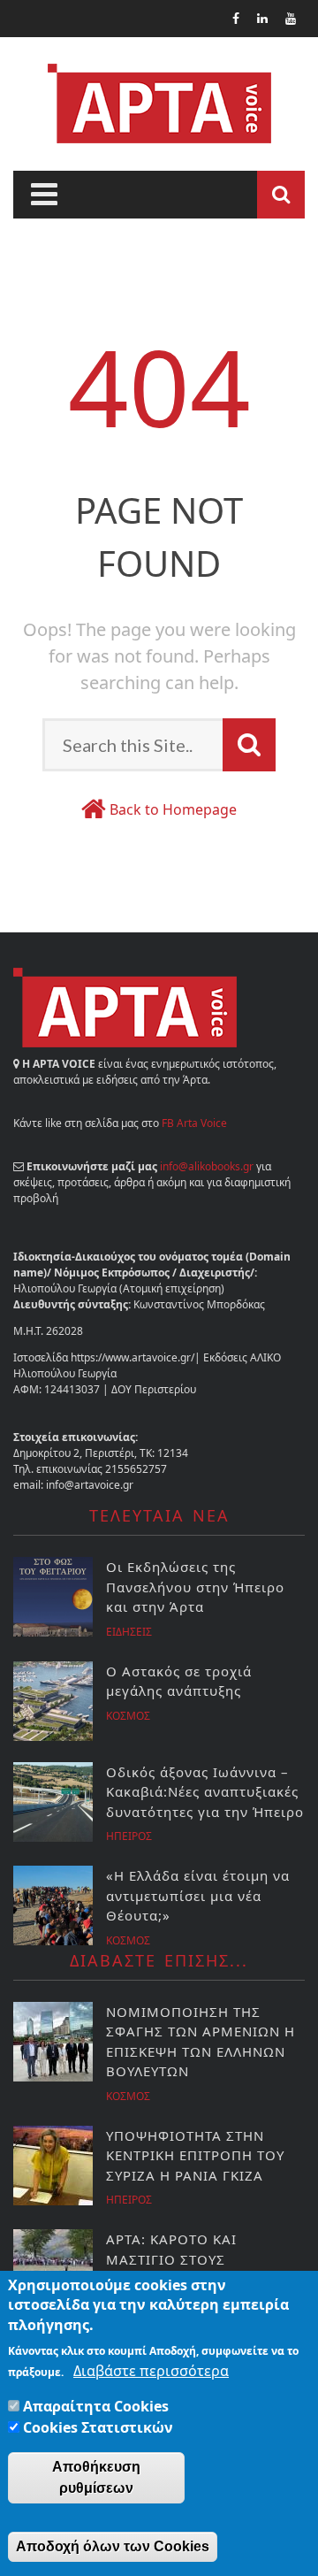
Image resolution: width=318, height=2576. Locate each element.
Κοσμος (128, 1716)
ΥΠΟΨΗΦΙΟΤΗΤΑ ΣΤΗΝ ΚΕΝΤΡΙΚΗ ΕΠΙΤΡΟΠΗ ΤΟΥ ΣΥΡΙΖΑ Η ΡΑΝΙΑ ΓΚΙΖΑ (195, 2155)
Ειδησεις (129, 1632)
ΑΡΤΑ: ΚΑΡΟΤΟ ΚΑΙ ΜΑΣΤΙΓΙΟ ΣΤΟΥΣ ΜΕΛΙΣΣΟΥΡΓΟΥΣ (171, 2259)
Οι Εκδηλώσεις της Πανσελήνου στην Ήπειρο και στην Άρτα (197, 1587)
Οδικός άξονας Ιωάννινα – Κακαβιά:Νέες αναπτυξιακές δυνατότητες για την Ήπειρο (205, 1792)
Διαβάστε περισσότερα (151, 2371)
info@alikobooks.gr (207, 1166)
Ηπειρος (129, 1836)
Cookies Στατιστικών (98, 2427)
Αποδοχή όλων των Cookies (113, 2546)
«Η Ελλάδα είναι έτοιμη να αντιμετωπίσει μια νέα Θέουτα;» (198, 1895)
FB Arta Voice (194, 1123)
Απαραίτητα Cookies (96, 2406)
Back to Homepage (173, 809)
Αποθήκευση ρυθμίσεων (96, 2477)
